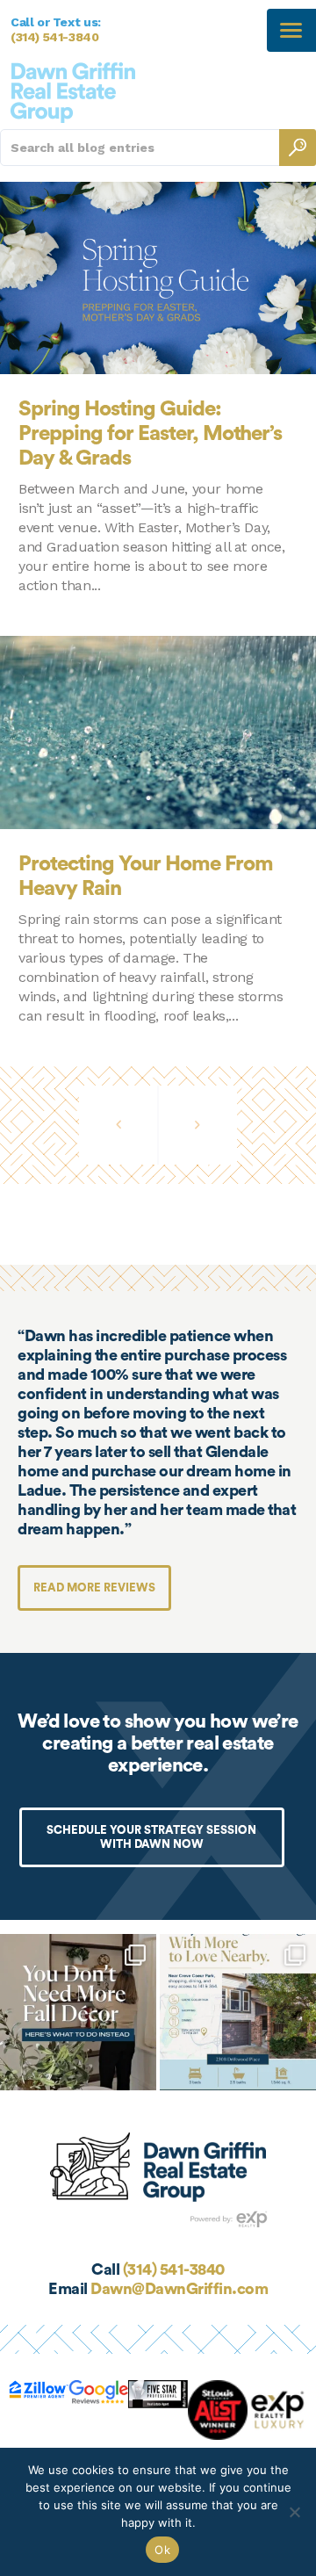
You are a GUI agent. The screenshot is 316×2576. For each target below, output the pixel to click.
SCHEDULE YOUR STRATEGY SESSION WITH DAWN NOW (151, 1837)
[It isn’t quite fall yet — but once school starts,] (78, 2012)
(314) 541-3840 (55, 37)
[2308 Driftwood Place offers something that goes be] (238, 2012)
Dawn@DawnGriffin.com (179, 2289)
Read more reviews (94, 1587)
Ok (162, 2550)
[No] (294, 2512)
